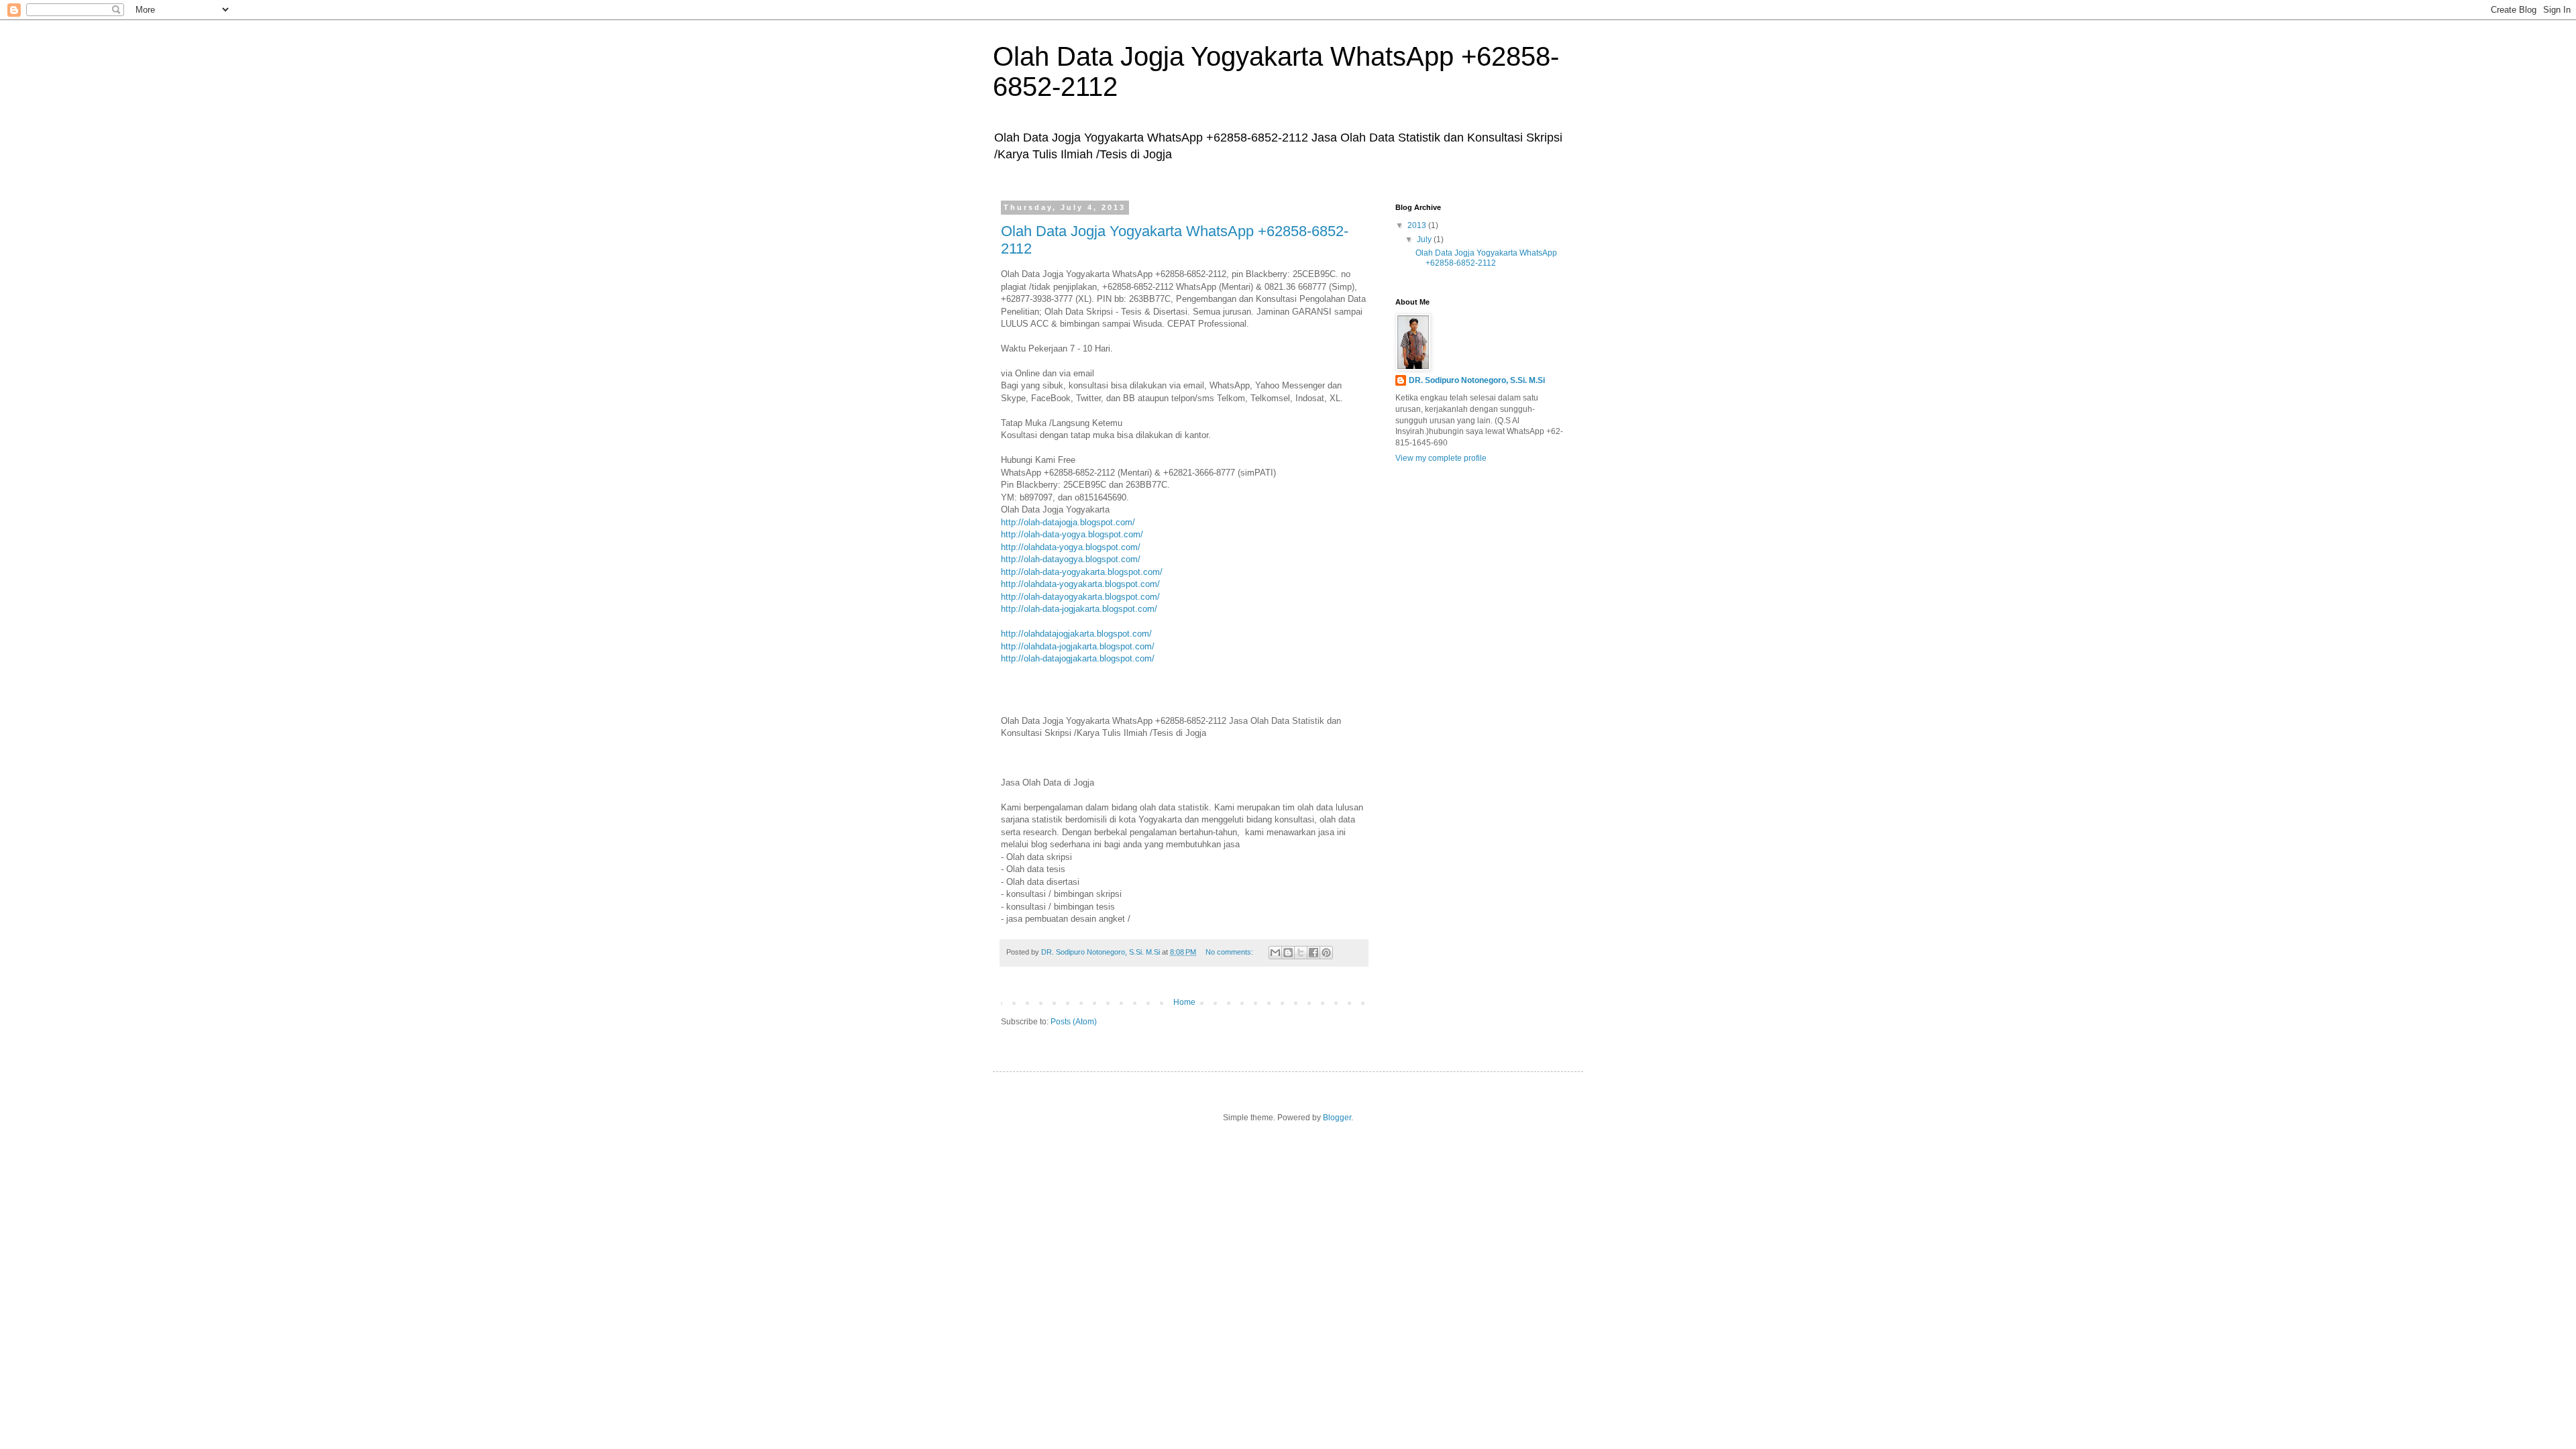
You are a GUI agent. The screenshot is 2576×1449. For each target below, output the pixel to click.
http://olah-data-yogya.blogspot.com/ (1072, 534)
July (1425, 239)
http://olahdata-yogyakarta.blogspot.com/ (1080, 584)
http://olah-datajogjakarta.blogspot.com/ (1078, 658)
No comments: (1230, 952)
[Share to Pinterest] (1326, 953)
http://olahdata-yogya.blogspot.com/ (1071, 547)
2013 (1418, 225)
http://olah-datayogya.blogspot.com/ (1071, 559)
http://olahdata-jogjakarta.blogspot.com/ (1078, 646)
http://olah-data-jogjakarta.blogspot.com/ (1079, 609)
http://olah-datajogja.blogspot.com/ (1068, 522)
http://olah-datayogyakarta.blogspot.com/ (1080, 597)
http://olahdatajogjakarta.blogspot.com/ (1076, 634)
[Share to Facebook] (1313, 953)
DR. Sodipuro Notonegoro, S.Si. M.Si (1477, 380)
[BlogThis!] (1288, 953)
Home (1184, 1002)
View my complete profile (1441, 458)
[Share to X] (1301, 953)
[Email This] (1275, 953)
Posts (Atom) (1074, 1022)
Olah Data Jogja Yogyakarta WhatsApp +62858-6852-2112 (1486, 258)
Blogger (1337, 1118)
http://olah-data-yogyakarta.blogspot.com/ (1082, 572)
